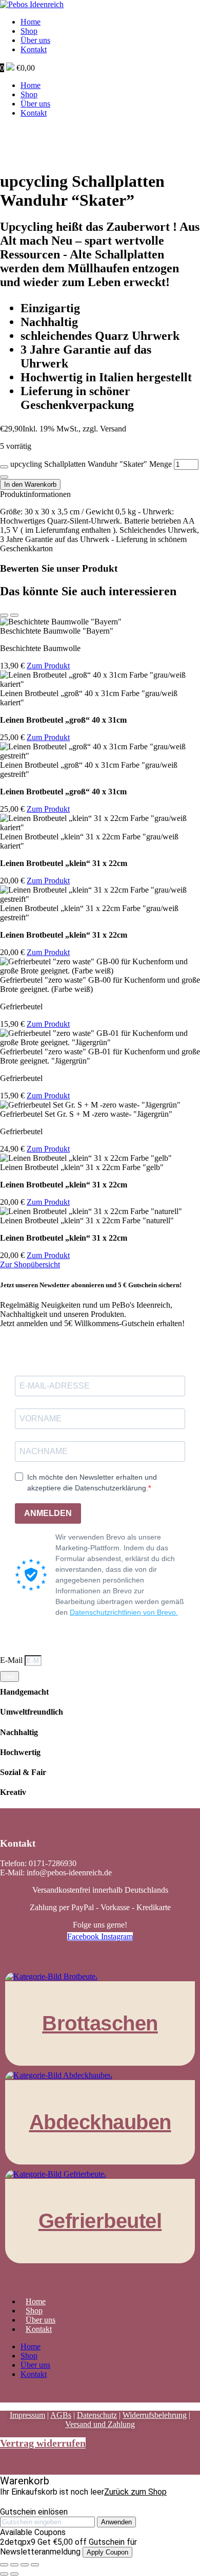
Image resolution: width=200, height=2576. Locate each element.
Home (31, 22)
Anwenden (116, 2522)
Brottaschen (100, 2023)
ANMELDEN (48, 1513)
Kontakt (34, 49)
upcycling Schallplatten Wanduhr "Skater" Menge (91, 464)
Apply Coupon (107, 2552)
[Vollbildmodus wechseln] (14, 2565)
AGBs (61, 2415)
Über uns (35, 40)
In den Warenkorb (30, 484)
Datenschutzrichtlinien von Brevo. (124, 1612)
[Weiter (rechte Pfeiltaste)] (14, 2574)
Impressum (27, 2415)
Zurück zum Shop (135, 2492)
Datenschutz (97, 2415)
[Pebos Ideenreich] (32, 4)
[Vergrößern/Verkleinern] (4, 2565)
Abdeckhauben (100, 2122)
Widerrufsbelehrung (155, 2415)
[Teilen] (25, 2565)
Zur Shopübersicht (30, 1264)
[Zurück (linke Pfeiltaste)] (4, 2574)
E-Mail (12, 1660)
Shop (29, 31)
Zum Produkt (48, 666)
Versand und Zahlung (100, 2424)
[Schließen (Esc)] (35, 2565)
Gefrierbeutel (100, 2221)
